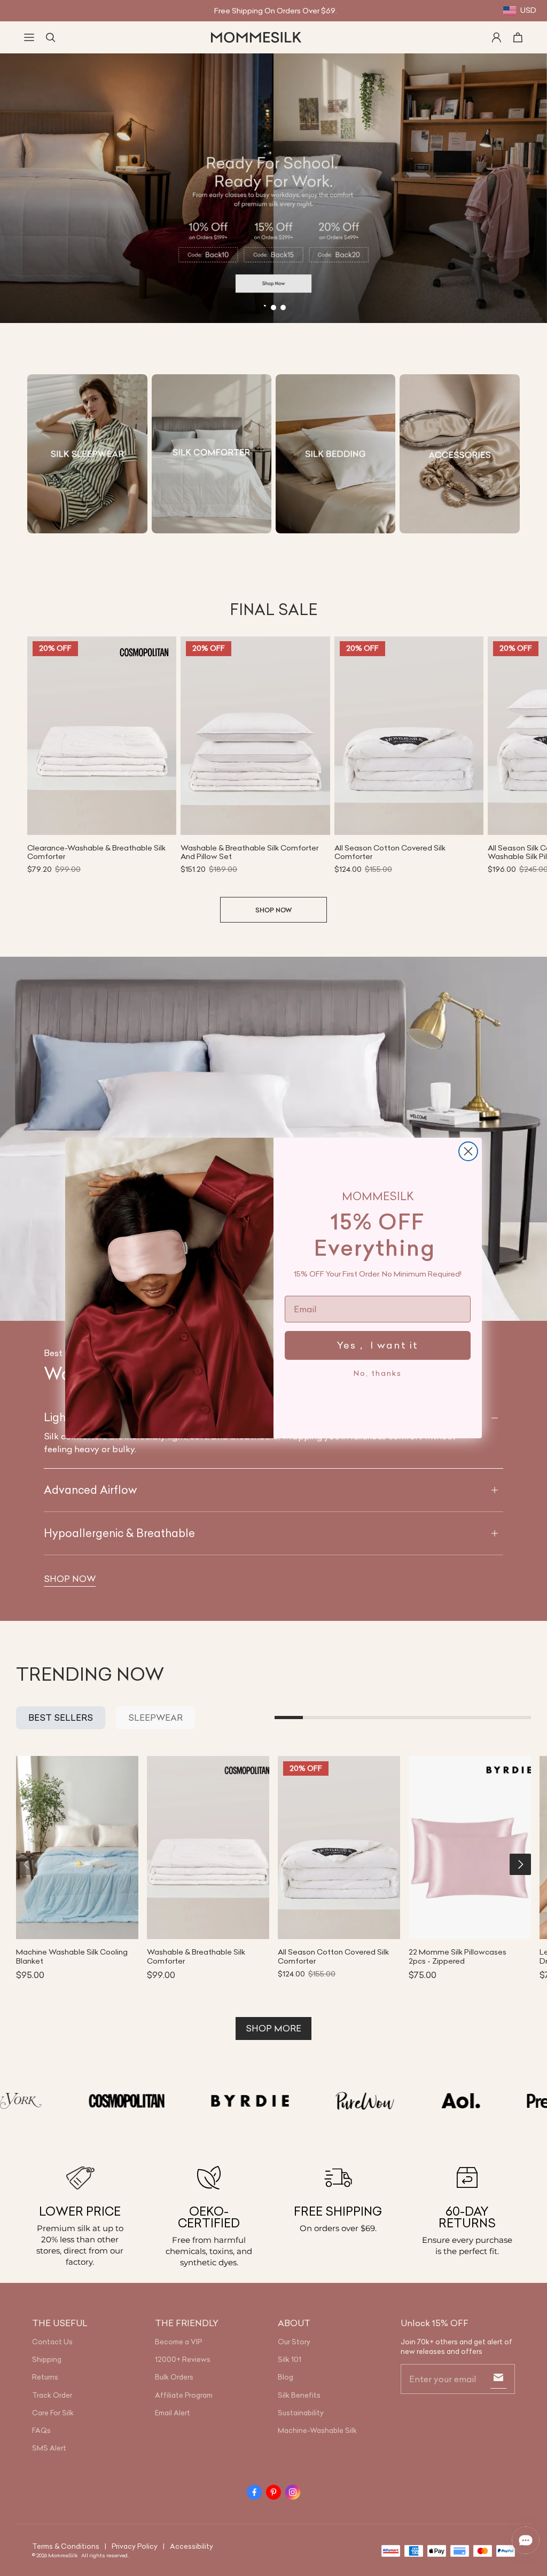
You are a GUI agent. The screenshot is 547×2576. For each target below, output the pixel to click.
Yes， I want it (378, 1345)
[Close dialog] (468, 1151)
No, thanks (378, 1373)
